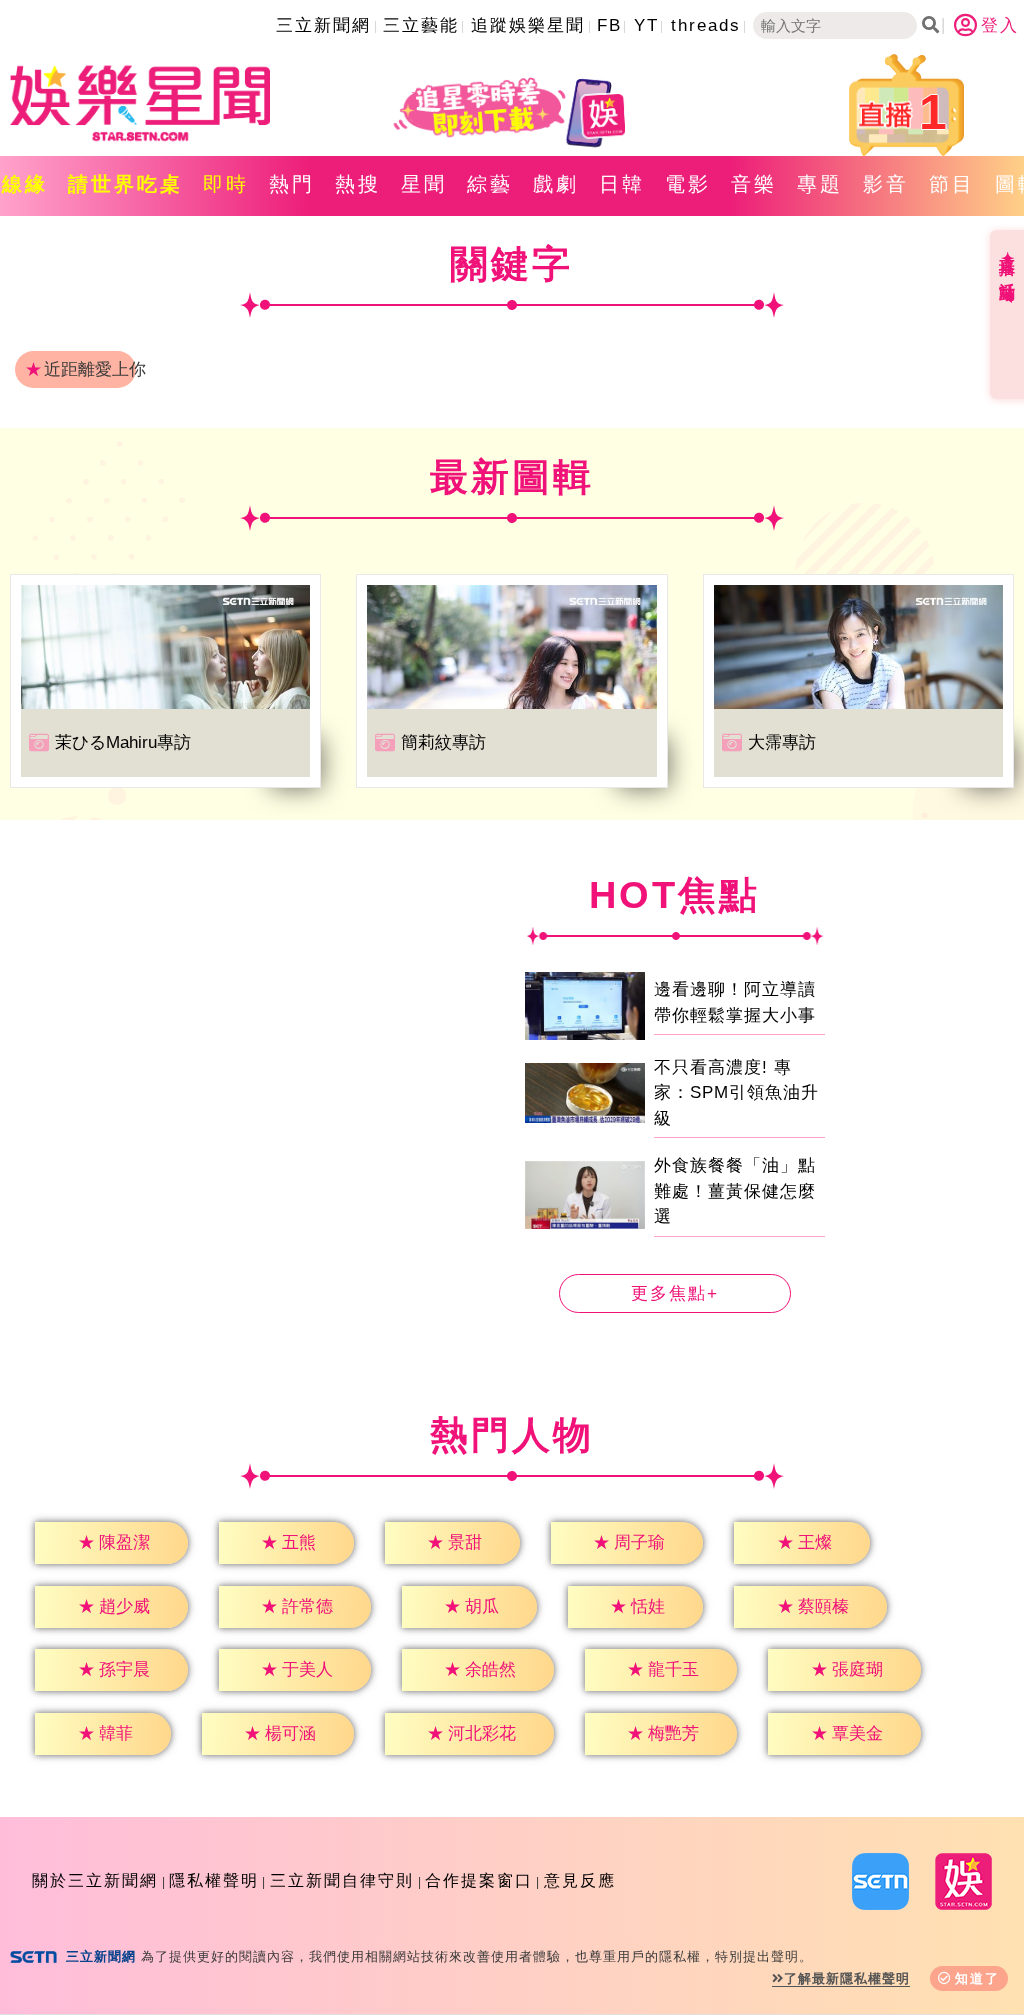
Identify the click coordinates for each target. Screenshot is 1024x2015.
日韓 (622, 184)
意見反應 (580, 1880)
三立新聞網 (323, 25)
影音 (886, 184)
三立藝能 (421, 25)
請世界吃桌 (125, 184)
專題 (820, 184)
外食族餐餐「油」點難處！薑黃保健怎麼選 (735, 1191)
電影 (688, 184)
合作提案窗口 (479, 1880)
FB (609, 25)
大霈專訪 (782, 742)
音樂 (754, 184)
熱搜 (358, 184)
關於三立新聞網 (95, 1880)
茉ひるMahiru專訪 (123, 742)
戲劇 (556, 184)
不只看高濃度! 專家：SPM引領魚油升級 (736, 1093)
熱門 (292, 184)
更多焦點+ (675, 1293)
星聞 (424, 184)
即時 (226, 184)
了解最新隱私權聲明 (847, 1978)
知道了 (977, 1978)
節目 (952, 184)
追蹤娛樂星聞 (528, 25)
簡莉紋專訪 (443, 742)
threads (706, 25)
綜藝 (490, 184)
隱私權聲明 (214, 1880)
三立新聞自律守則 (342, 1880)
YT (646, 25)
